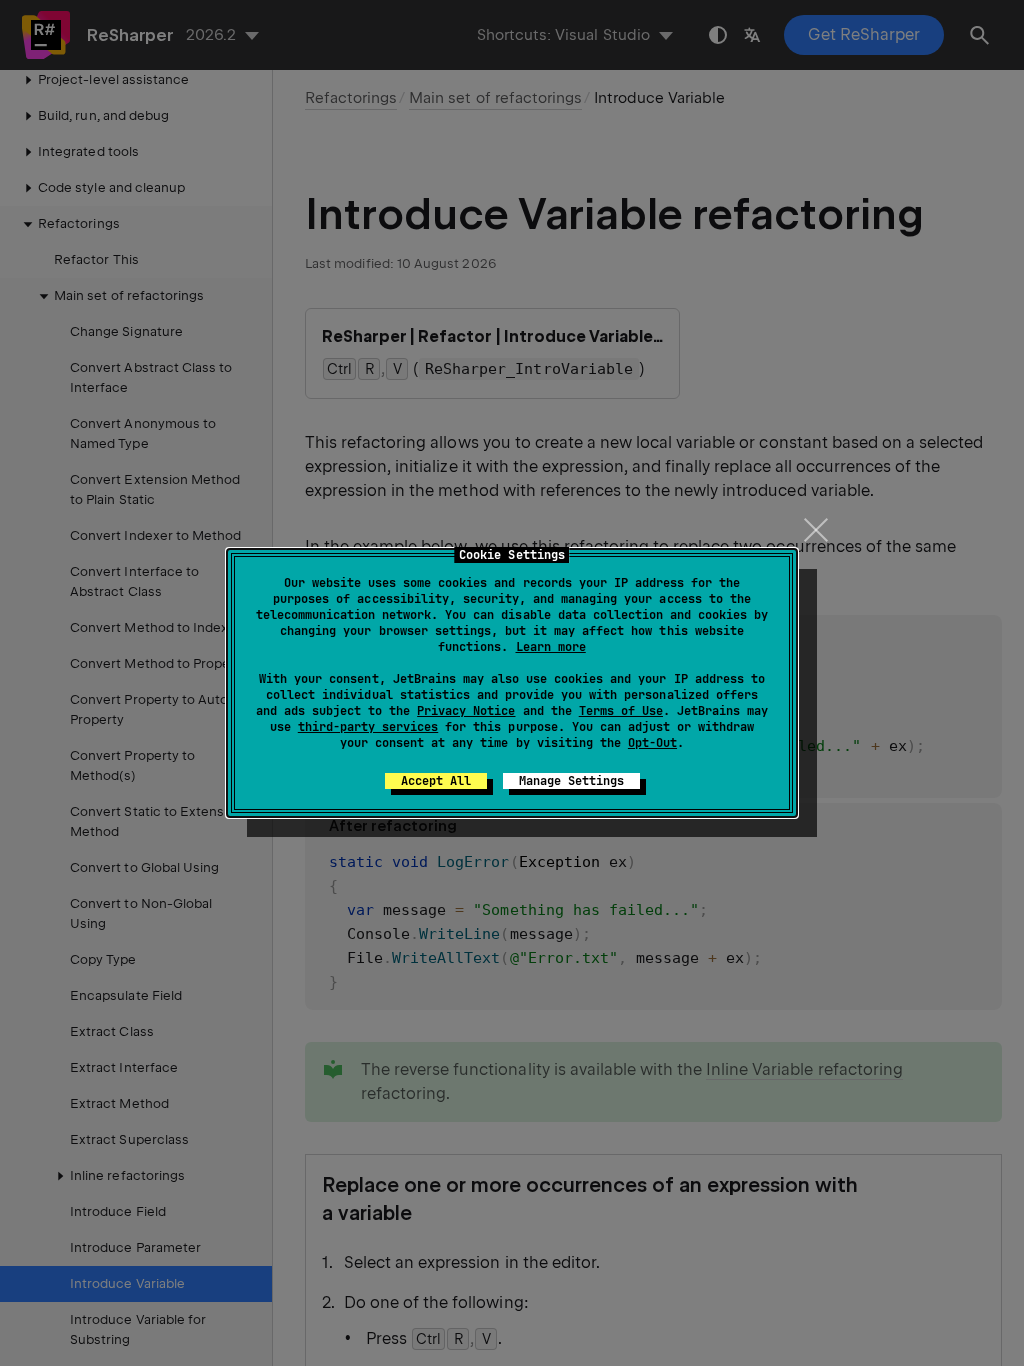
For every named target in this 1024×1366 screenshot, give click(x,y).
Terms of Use (621, 711)
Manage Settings (571, 781)
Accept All (436, 781)
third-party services (368, 727)
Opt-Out (652, 743)
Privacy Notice (466, 711)
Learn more (551, 647)
